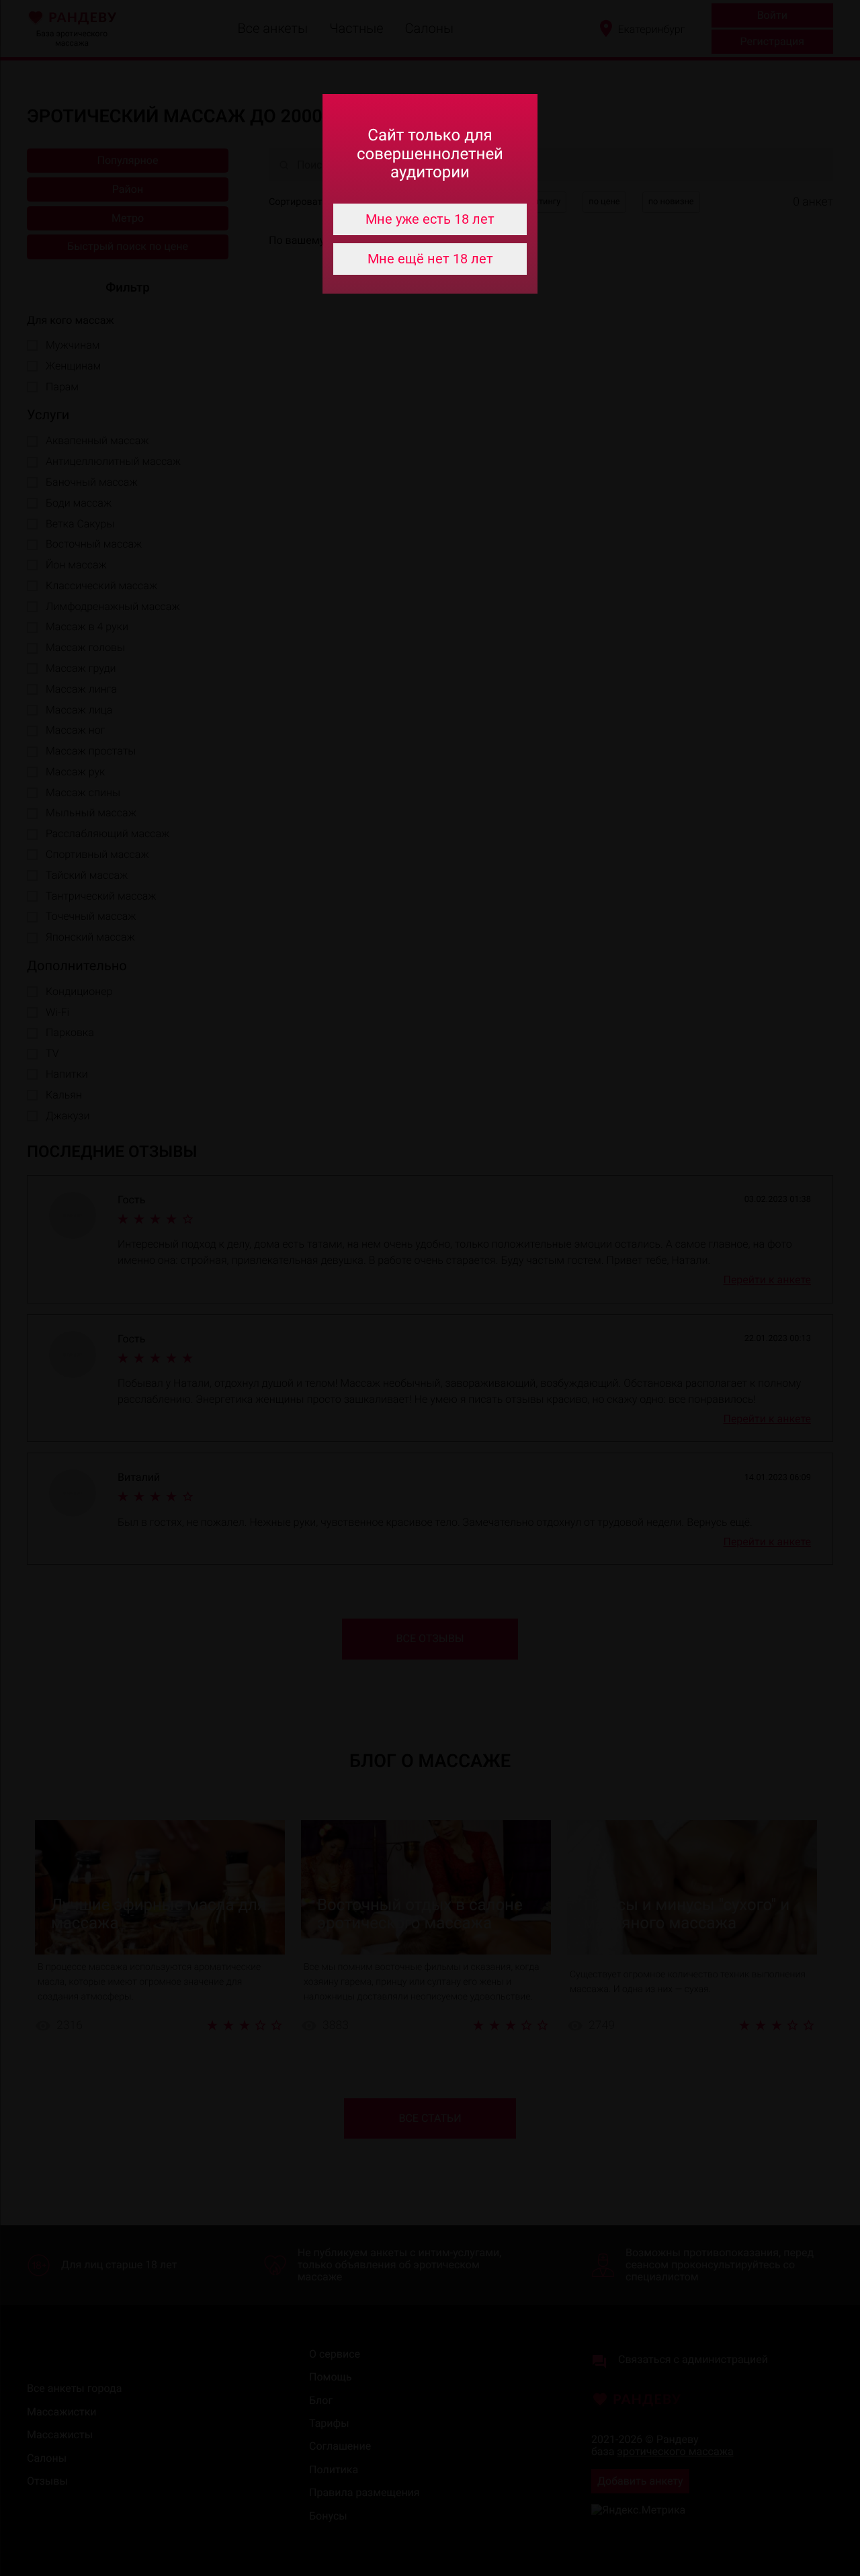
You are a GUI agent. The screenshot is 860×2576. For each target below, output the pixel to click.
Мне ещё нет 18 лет (430, 259)
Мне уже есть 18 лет (430, 219)
